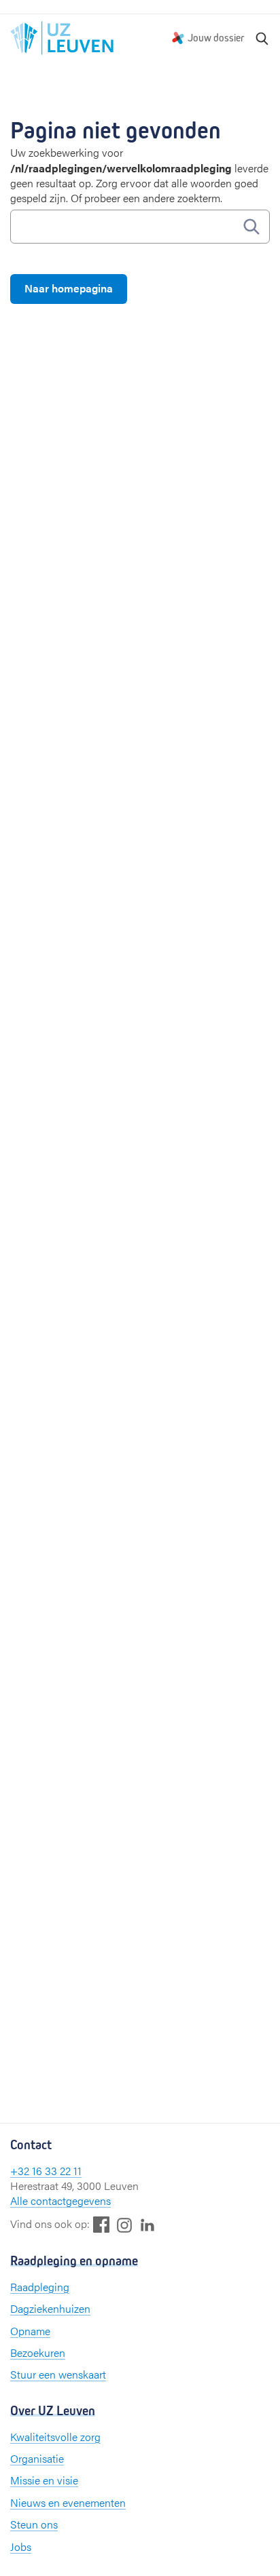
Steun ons (34, 2524)
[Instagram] (124, 2225)
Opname (30, 2331)
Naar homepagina (69, 288)
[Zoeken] (262, 38)
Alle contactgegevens (60, 2200)
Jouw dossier (216, 38)
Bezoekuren (38, 2352)
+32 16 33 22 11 (46, 2171)
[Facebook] (101, 2224)
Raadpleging (40, 2287)
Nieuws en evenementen (68, 2502)
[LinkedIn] (147, 2224)
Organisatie (37, 2458)
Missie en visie (44, 2480)
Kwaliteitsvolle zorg (55, 2437)
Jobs (21, 2546)
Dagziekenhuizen (50, 2308)
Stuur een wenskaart (58, 2374)
